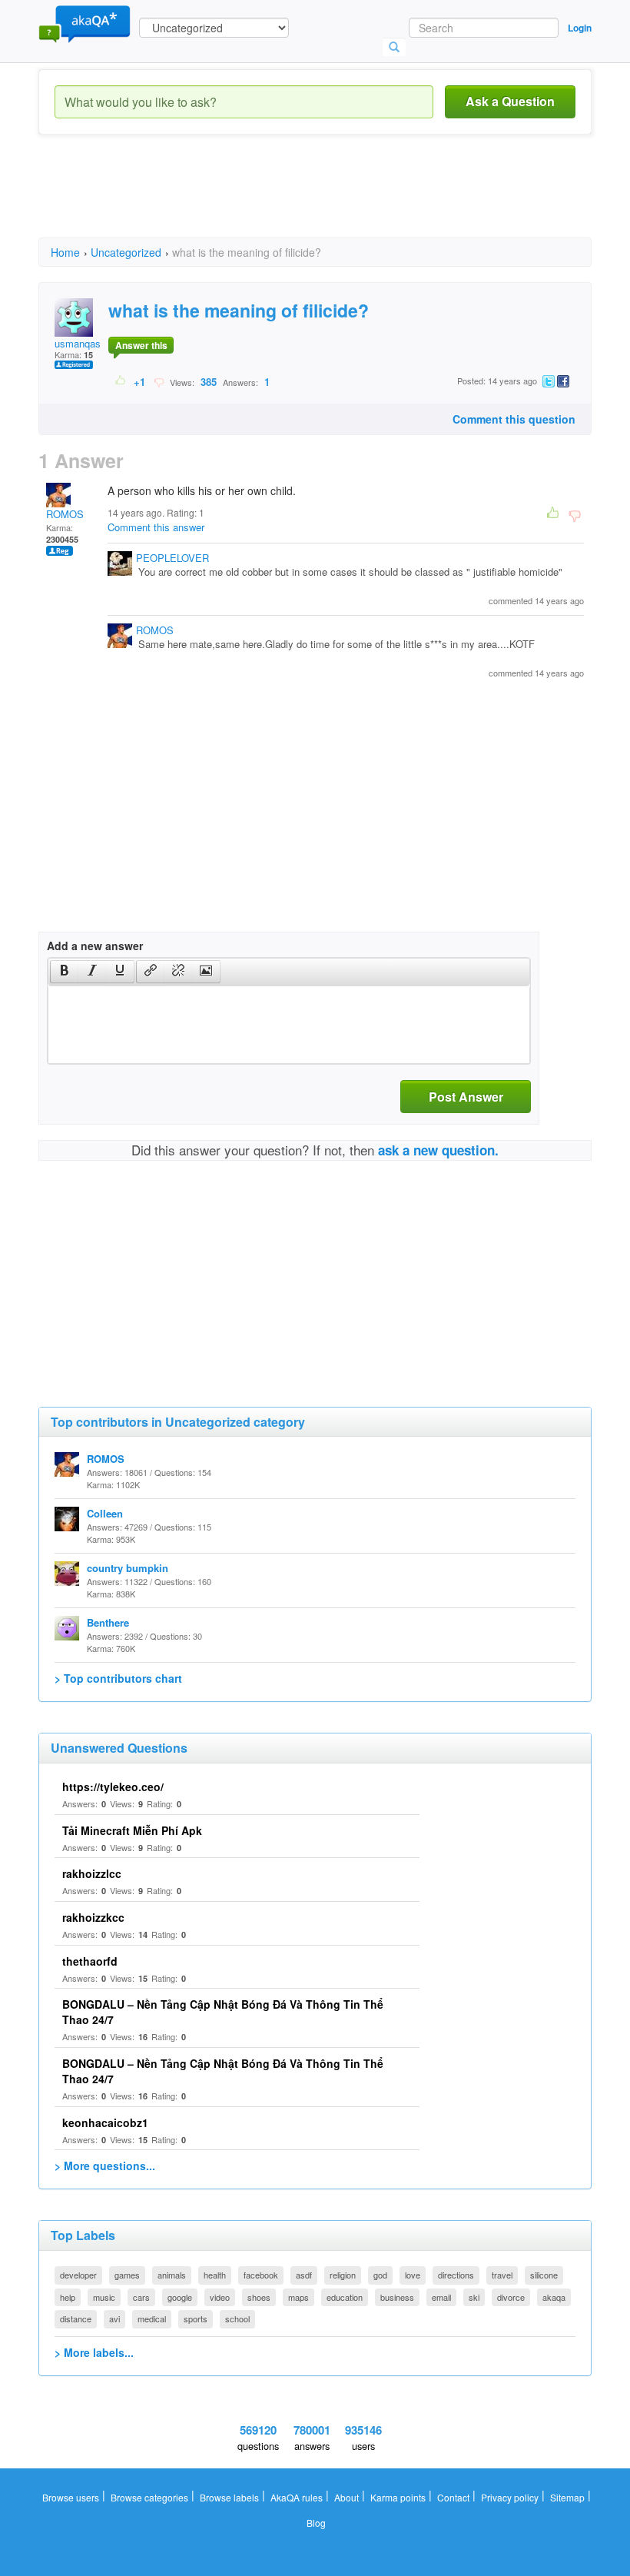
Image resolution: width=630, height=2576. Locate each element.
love (413, 2275)
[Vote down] (159, 381)
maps (298, 2297)
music (104, 2297)
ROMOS (65, 514)
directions (456, 2275)
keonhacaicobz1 (105, 2122)
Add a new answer (95, 946)
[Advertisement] (318, 200)
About (346, 2497)
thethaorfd (90, 1961)
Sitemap (567, 2497)
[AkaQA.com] (85, 23)
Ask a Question (510, 101)
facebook (261, 2275)
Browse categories (149, 2497)
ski (474, 2297)
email (441, 2297)
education (345, 2297)
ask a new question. (438, 1150)
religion (343, 2275)
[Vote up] (121, 381)
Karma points (398, 2497)
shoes (259, 2297)
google (180, 2297)
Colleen (105, 1513)
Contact (453, 2497)
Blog (316, 2523)
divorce (511, 2297)
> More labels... (94, 2352)
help (68, 2297)
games (127, 2275)
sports (196, 2318)
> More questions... (105, 2166)
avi (114, 2318)
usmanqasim (83, 343)
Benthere (108, 1622)
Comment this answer (156, 527)
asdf (304, 2275)
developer (78, 2275)
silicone (544, 2275)
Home (65, 252)
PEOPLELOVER (172, 558)
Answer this (141, 345)
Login (580, 28)
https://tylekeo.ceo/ (113, 1787)
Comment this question (514, 419)
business (397, 2297)
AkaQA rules (297, 2497)
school (237, 2318)
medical (152, 2318)
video (220, 2297)
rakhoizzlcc (92, 1873)
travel (502, 2275)
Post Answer (466, 1097)
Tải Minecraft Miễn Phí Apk (132, 1830)
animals (172, 2275)
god (380, 2275)
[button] (64, 972)
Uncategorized (126, 252)
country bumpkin (128, 1568)
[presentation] (65, 972)
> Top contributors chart (118, 1678)
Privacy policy (510, 2497)
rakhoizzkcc (93, 1917)
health (215, 2275)
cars (141, 2297)
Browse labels (229, 2497)
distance (76, 2318)
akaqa (554, 2297)
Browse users (71, 2497)
